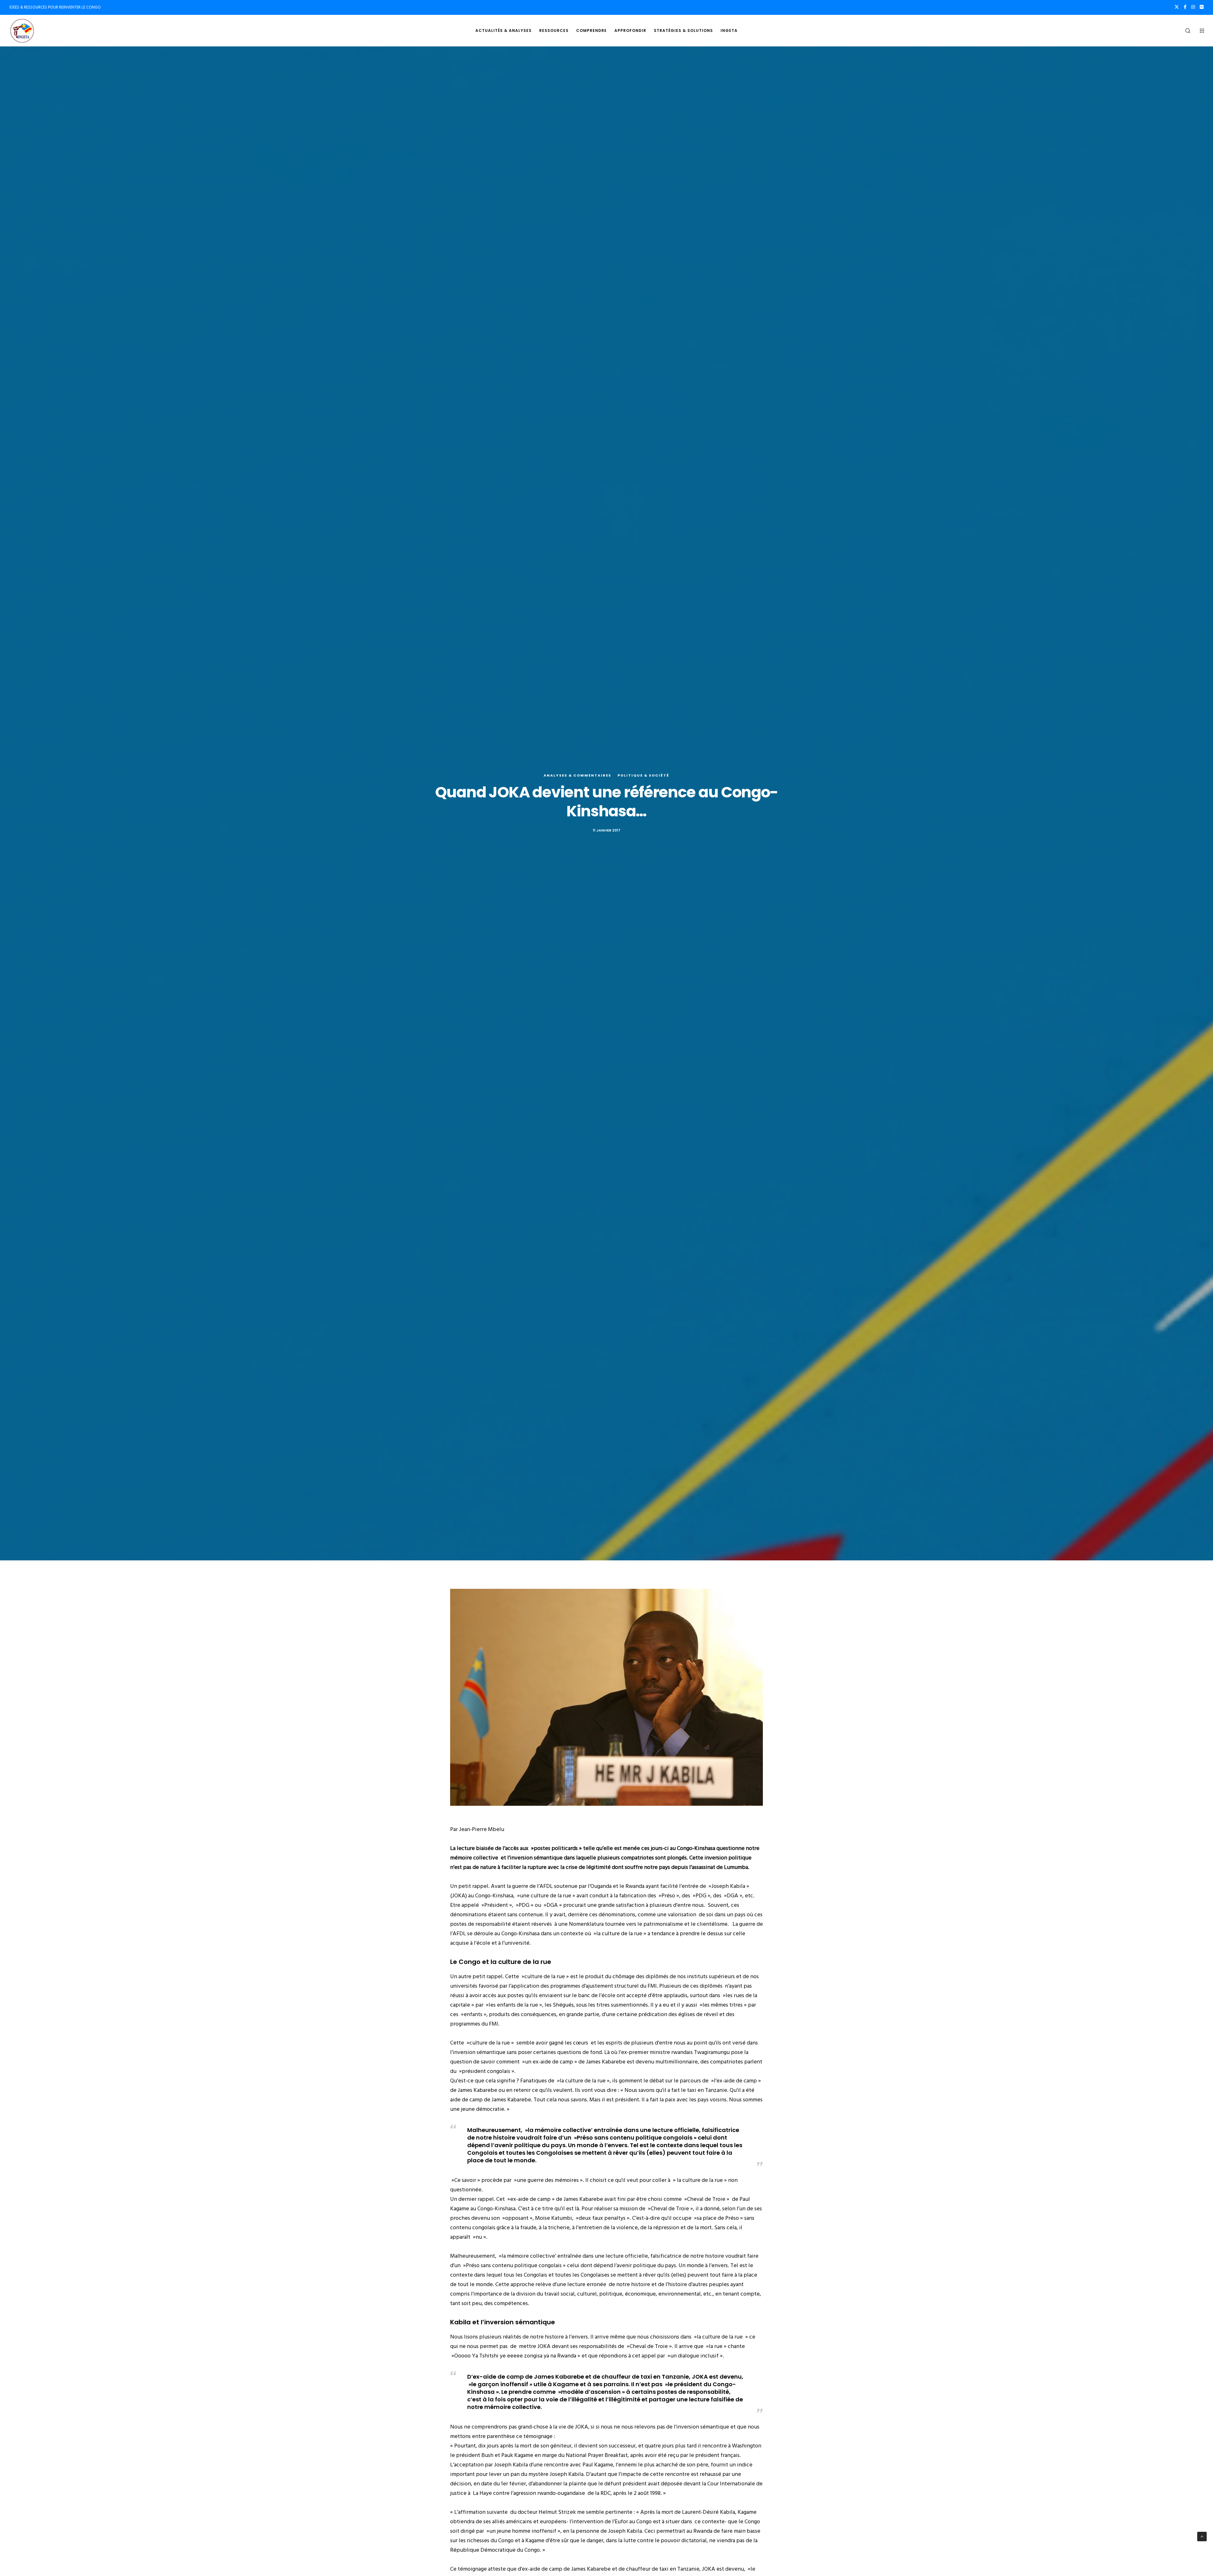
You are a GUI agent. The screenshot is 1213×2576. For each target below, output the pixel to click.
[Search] (1184, 31)
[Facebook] (1185, 7)
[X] (1177, 7)
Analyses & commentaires (577, 775)
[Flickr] (1202, 7)
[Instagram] (1193, 7)
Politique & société (643, 775)
